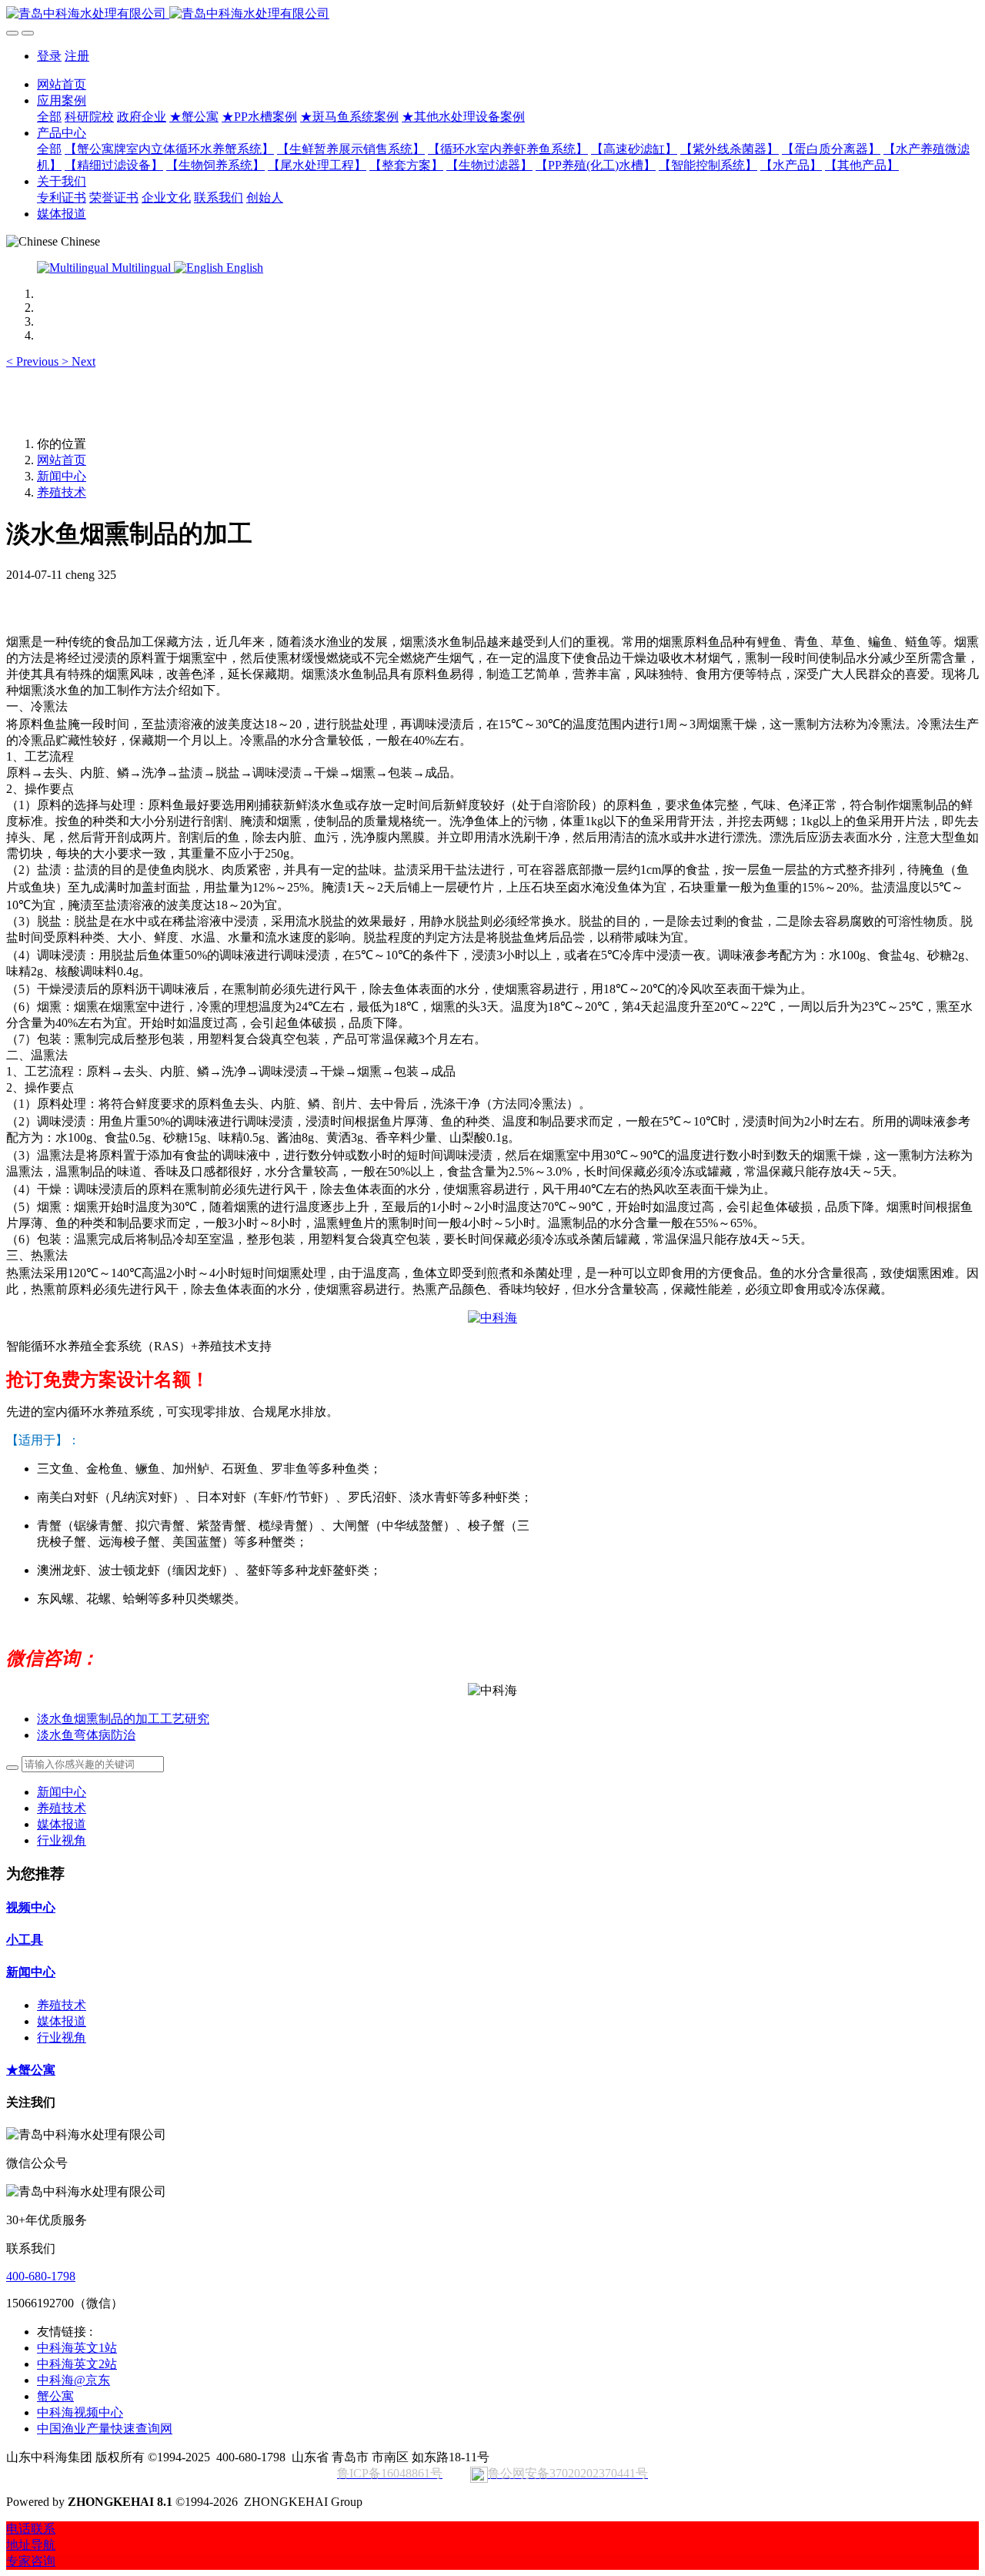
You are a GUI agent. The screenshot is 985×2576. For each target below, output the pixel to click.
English (243, 268)
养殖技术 (62, 492)
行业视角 (62, 1840)
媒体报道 (62, 1824)
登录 (49, 56)
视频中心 (31, 1907)
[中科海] (492, 1318)
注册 (77, 56)
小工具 (25, 1940)
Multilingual (141, 268)
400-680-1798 (41, 2276)
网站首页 (62, 84)
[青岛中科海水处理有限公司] (492, 14)
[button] (34, 361)
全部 (49, 117)
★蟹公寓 (31, 2070)
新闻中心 (62, 476)
